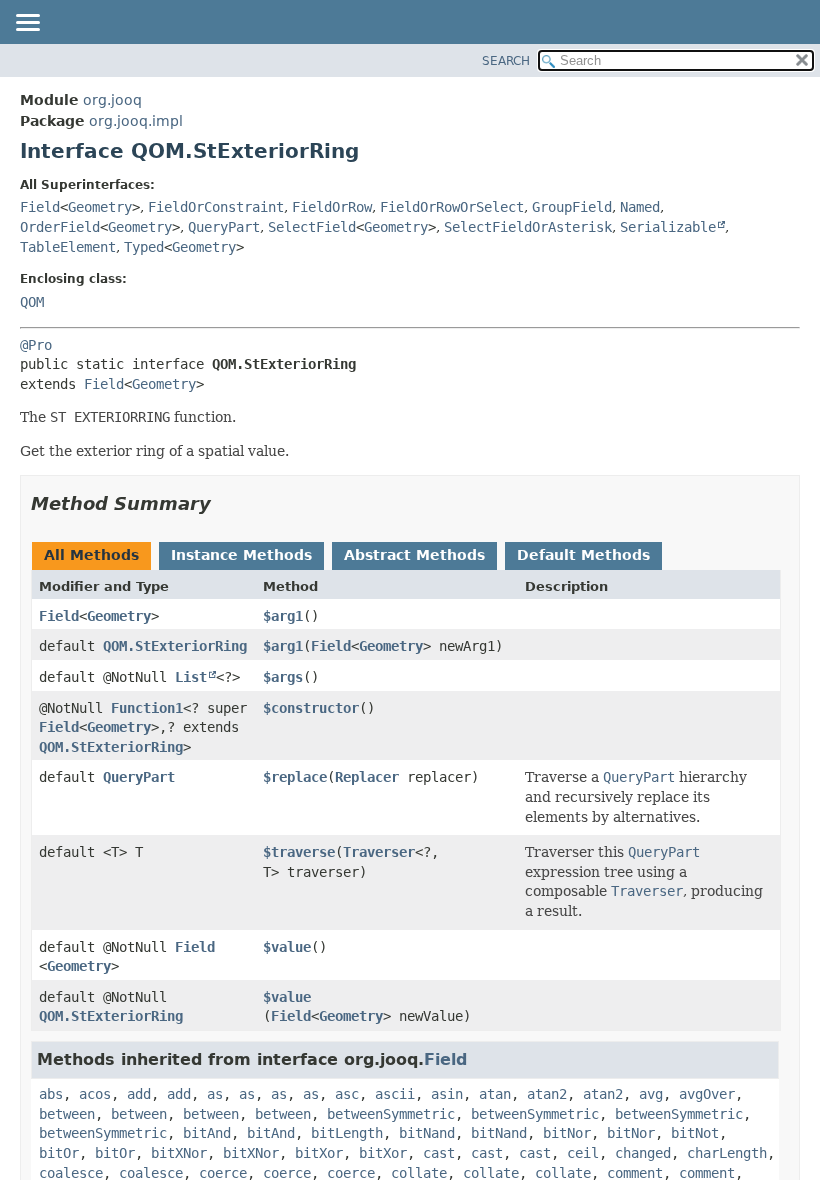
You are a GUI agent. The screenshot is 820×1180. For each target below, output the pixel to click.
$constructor (311, 708)
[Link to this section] (225, 503)
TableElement (68, 247)
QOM (32, 302)
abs (51, 1094)
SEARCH (506, 61)
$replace (295, 777)
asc (347, 1094)
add (139, 1094)
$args (283, 677)
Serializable (668, 227)
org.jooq (112, 100)
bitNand (427, 1133)
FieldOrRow (332, 207)
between (67, 1114)
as (215, 1094)
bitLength (347, 1133)
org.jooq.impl (136, 121)
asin (447, 1094)
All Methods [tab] (91, 555)
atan (495, 1094)
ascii (395, 1094)
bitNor (567, 1133)
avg (651, 1094)
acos (95, 1094)
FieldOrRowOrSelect (452, 207)
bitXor (319, 1153)
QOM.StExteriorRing (175, 646)
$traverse (299, 852)
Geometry (100, 207)
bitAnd (207, 1133)
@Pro (36, 345)
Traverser (379, 852)
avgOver (707, 1094)
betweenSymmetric (391, 1114)
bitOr (59, 1153)
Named (640, 207)
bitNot (695, 1133)
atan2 (547, 1094)
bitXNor (179, 1153)
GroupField (572, 207)
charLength (727, 1153)
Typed (144, 247)
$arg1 (283, 616)
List (191, 677)
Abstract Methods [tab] (414, 555)
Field (40, 207)
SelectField (312, 227)
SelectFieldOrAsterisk (528, 227)
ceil (583, 1153)
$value (287, 947)
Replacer (367, 777)
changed (643, 1153)
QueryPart (224, 227)
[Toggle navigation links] (27, 24)
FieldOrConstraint (216, 207)
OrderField (60, 227)
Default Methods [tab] (583, 555)
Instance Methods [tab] (241, 555)
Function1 (147, 708)
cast (439, 1153)
